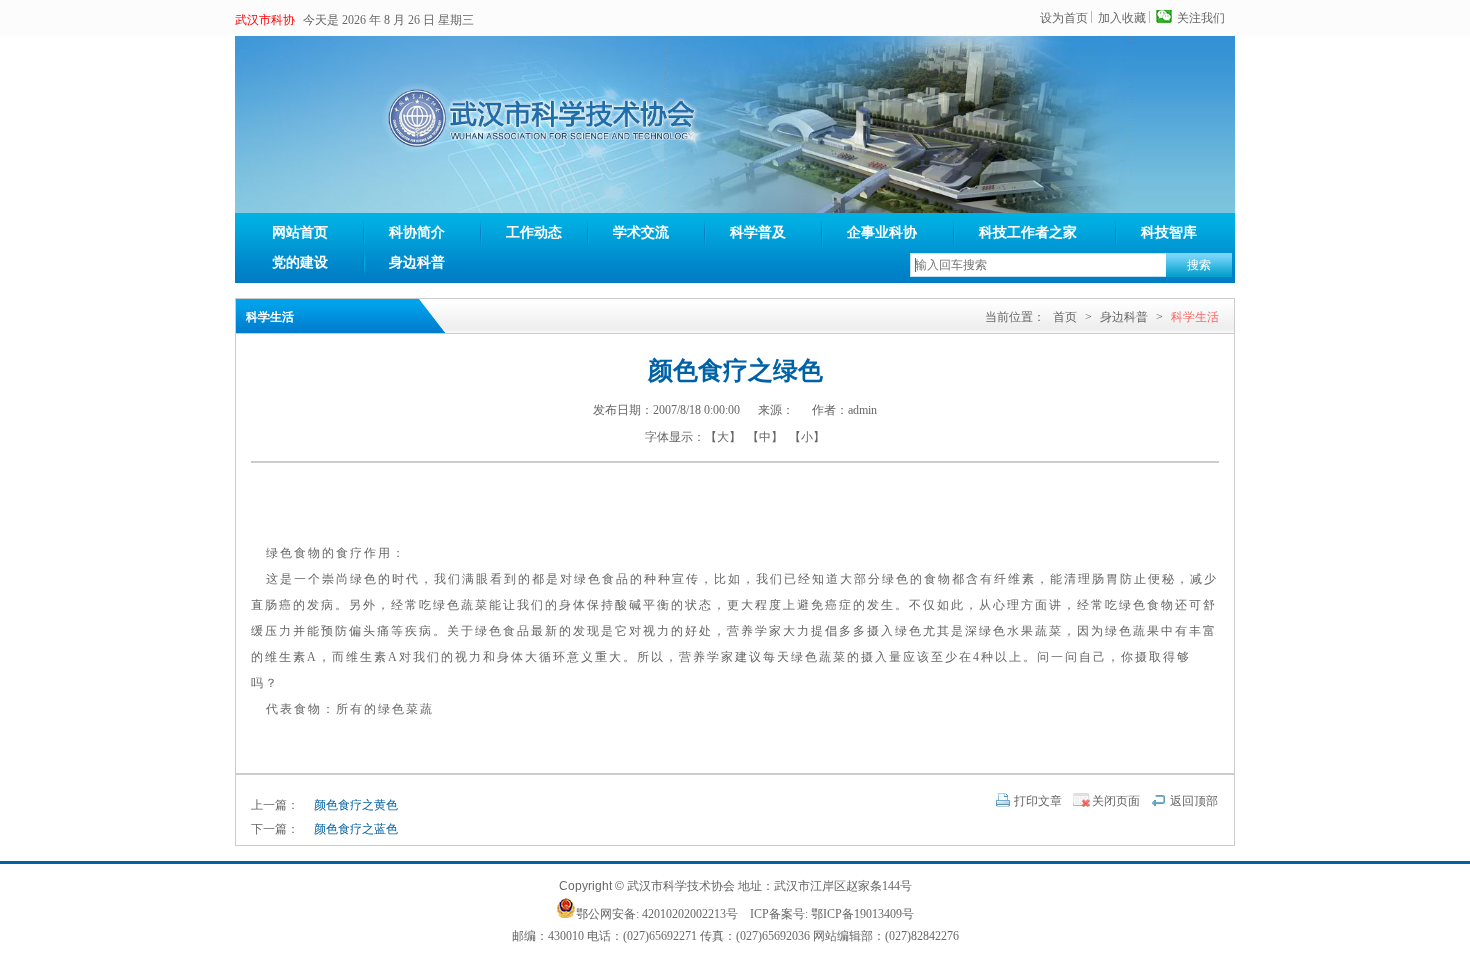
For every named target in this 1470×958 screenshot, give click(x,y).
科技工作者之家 (1028, 232)
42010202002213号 (690, 914)
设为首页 (1064, 18)
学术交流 (641, 232)
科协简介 (417, 232)
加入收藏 (1122, 18)
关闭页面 (1116, 801)
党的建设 (300, 262)
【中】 (765, 437)
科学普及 (758, 232)
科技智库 (1169, 232)
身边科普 (417, 262)
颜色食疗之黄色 (356, 805)
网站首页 (300, 232)
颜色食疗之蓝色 (356, 829)
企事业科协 (882, 232)
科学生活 (1195, 317)
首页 (1065, 317)
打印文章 (1038, 801)
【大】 (723, 437)
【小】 (807, 437)
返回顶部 (1194, 801)
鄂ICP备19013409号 (862, 914)
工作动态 (534, 232)
